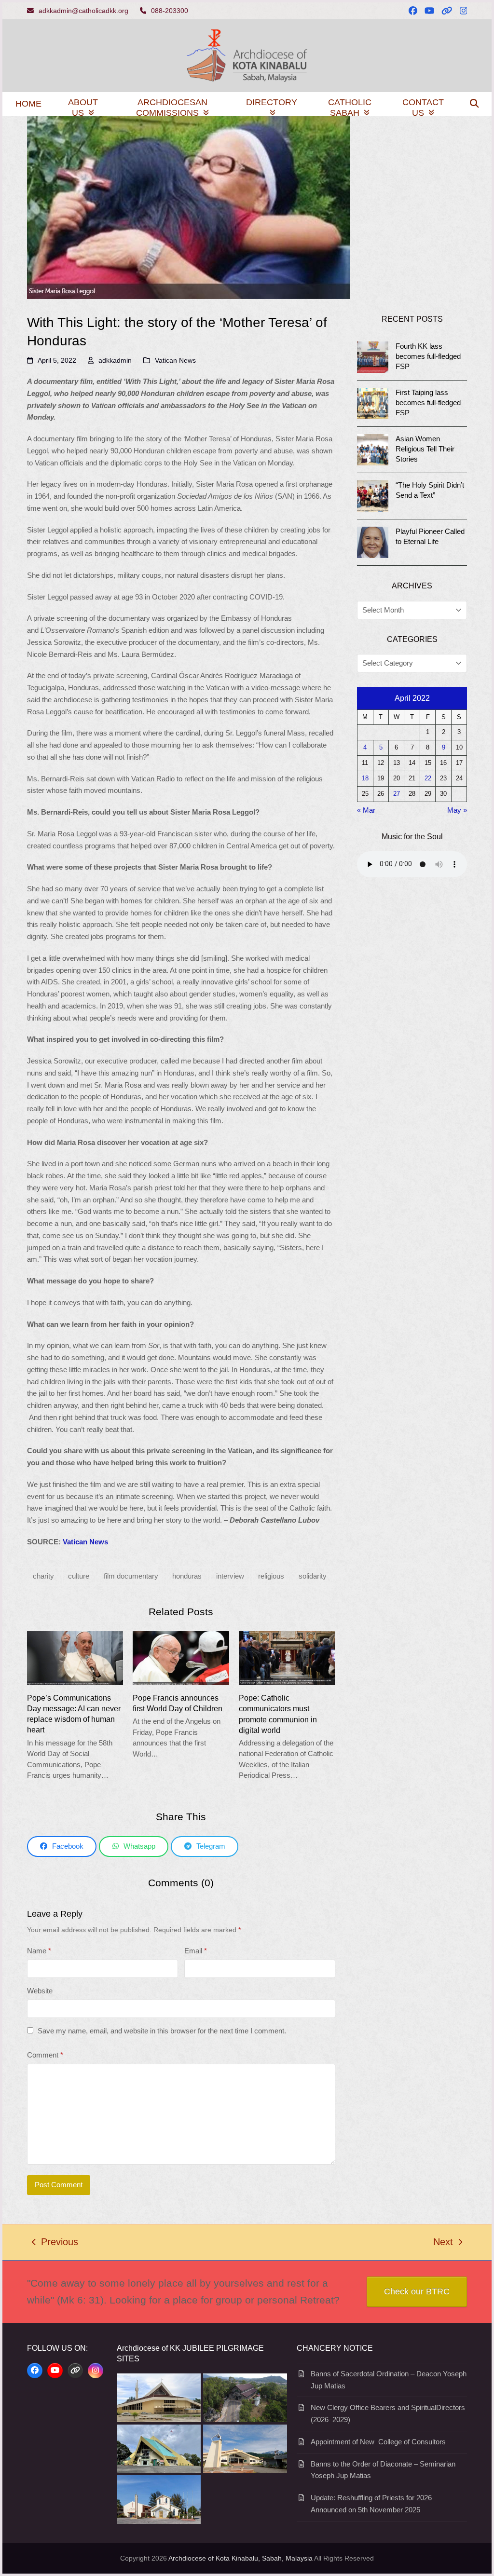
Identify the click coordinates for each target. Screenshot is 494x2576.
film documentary (131, 1576)
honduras (187, 1576)
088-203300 (170, 11)
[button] (474, 104)
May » (457, 810)
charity (43, 1576)
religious (271, 1576)
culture (79, 1576)
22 (428, 778)
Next (444, 2243)
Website (40, 1991)
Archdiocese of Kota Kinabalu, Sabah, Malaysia (240, 2558)
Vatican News (175, 360)
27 (397, 794)
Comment (45, 2055)
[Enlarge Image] (188, 207)
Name (39, 1951)
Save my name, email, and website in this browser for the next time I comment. (162, 2031)
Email (196, 1951)
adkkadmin (115, 360)
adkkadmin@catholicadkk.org (83, 11)
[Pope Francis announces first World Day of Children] (181, 1657)
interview (230, 1576)
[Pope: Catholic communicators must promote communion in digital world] (287, 1657)
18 (365, 778)
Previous (55, 2243)
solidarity (313, 1576)
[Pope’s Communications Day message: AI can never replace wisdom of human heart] (75, 1657)
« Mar (366, 810)
